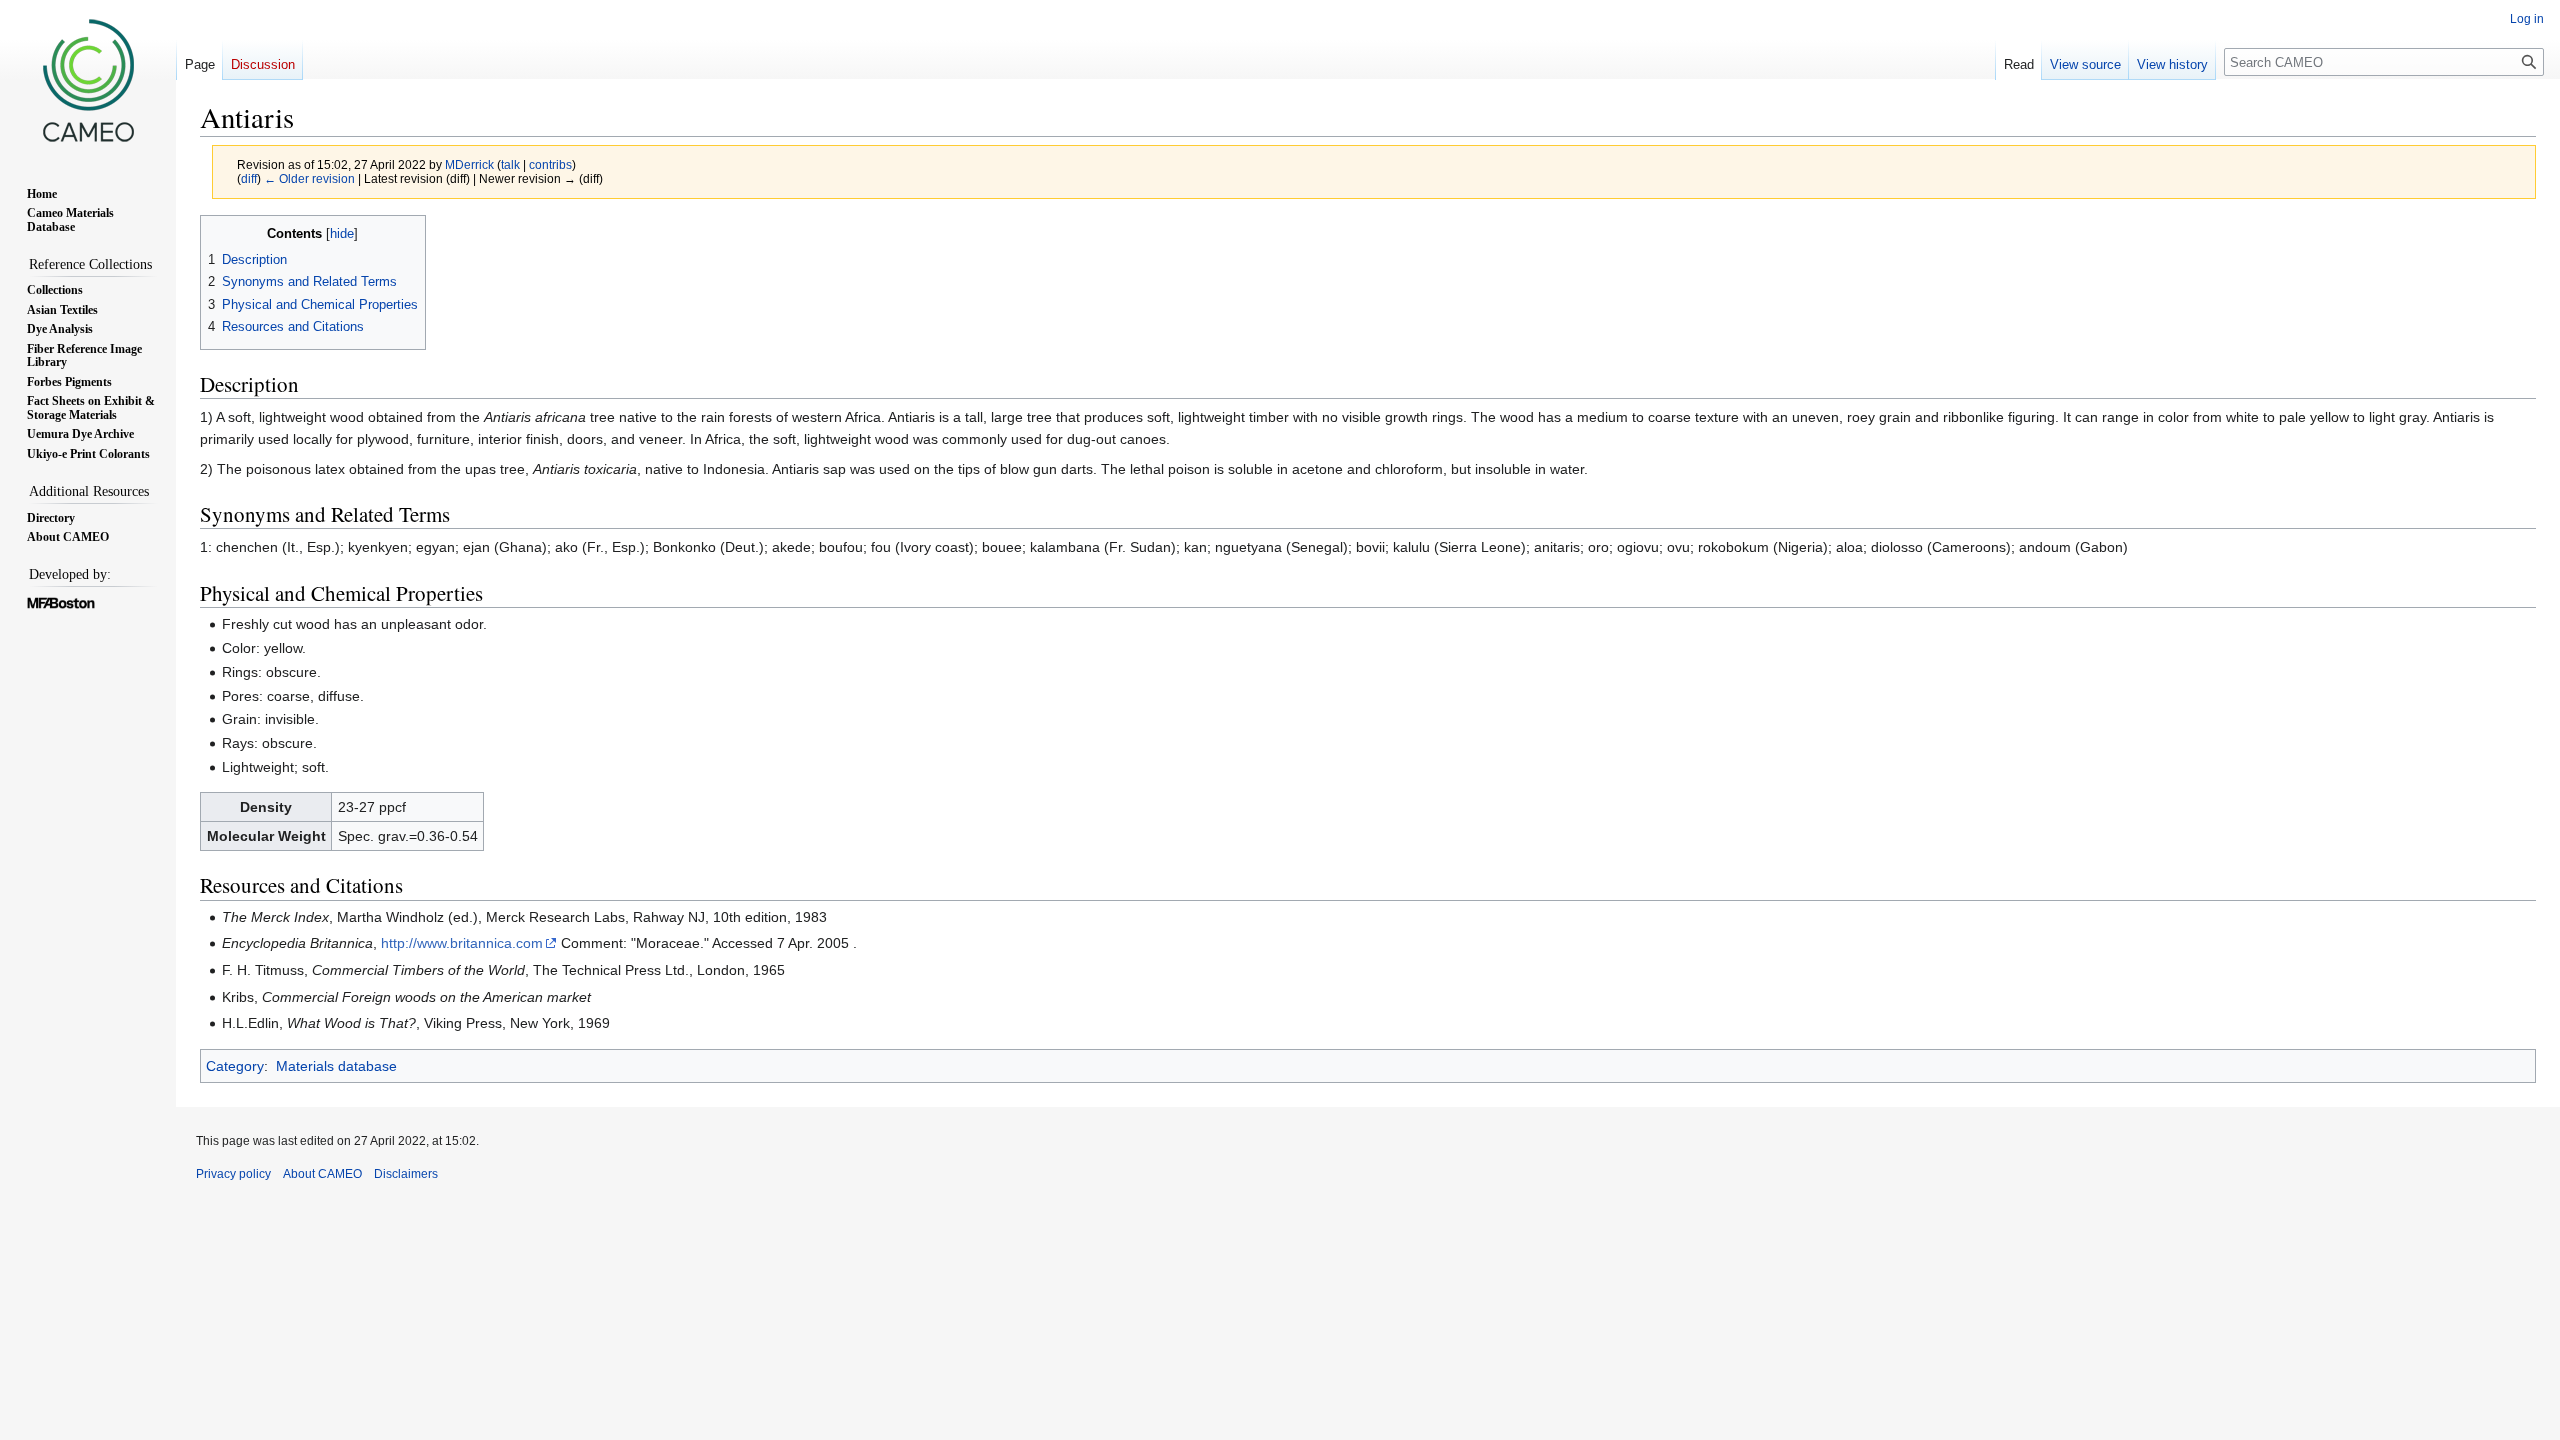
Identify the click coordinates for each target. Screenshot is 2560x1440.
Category (235, 1066)
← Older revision (309, 178)
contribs (550, 164)
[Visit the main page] (88, 80)
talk (510, 164)
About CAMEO (322, 1174)
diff (249, 178)
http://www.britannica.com (462, 943)
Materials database (336, 1066)
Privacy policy (233, 1174)
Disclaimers (406, 1174)
